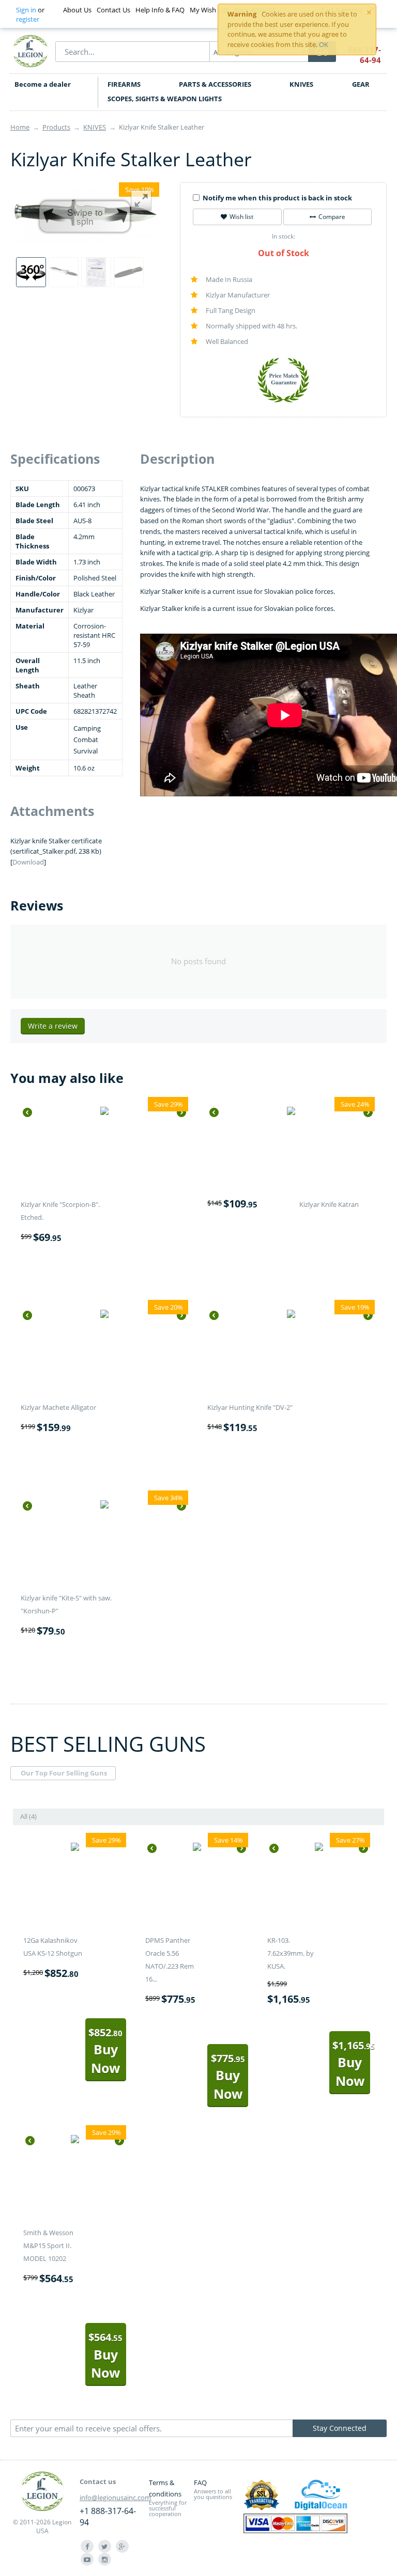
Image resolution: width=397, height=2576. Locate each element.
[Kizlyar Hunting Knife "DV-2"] (291, 1315)
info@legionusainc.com (115, 2498)
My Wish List (209, 10)
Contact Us (113, 10)
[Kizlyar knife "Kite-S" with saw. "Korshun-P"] (104, 1506)
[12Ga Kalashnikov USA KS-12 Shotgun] (75, 1848)
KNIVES (301, 84)
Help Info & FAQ (160, 10)
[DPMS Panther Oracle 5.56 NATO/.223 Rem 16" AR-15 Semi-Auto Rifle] (197, 1848)
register (28, 19)
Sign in (26, 10)
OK (324, 44)
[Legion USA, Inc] (30, 51)
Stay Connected (340, 2428)
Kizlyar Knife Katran (329, 1204)
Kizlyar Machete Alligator (58, 1407)
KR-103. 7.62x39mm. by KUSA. (291, 1953)
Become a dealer (43, 84)
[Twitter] (105, 2546)
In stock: (284, 236)
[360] (31, 272)
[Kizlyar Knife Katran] (291, 1112)
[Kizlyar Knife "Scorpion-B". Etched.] (104, 1112)
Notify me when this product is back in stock (277, 198)
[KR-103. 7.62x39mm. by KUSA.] (319, 1848)
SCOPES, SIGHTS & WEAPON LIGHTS (165, 99)
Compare (332, 217)
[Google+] (122, 2546)
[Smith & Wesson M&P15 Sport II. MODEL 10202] (75, 2141)
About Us (77, 10)
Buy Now (105, 2051)
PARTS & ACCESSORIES (215, 84)
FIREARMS (124, 84)
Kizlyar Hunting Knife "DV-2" (250, 1407)
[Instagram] (105, 2559)
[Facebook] (87, 2546)
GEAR (361, 84)
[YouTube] (87, 2559)
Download (28, 862)
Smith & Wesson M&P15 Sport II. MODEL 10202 (48, 2245)
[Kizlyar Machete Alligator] (104, 1315)
